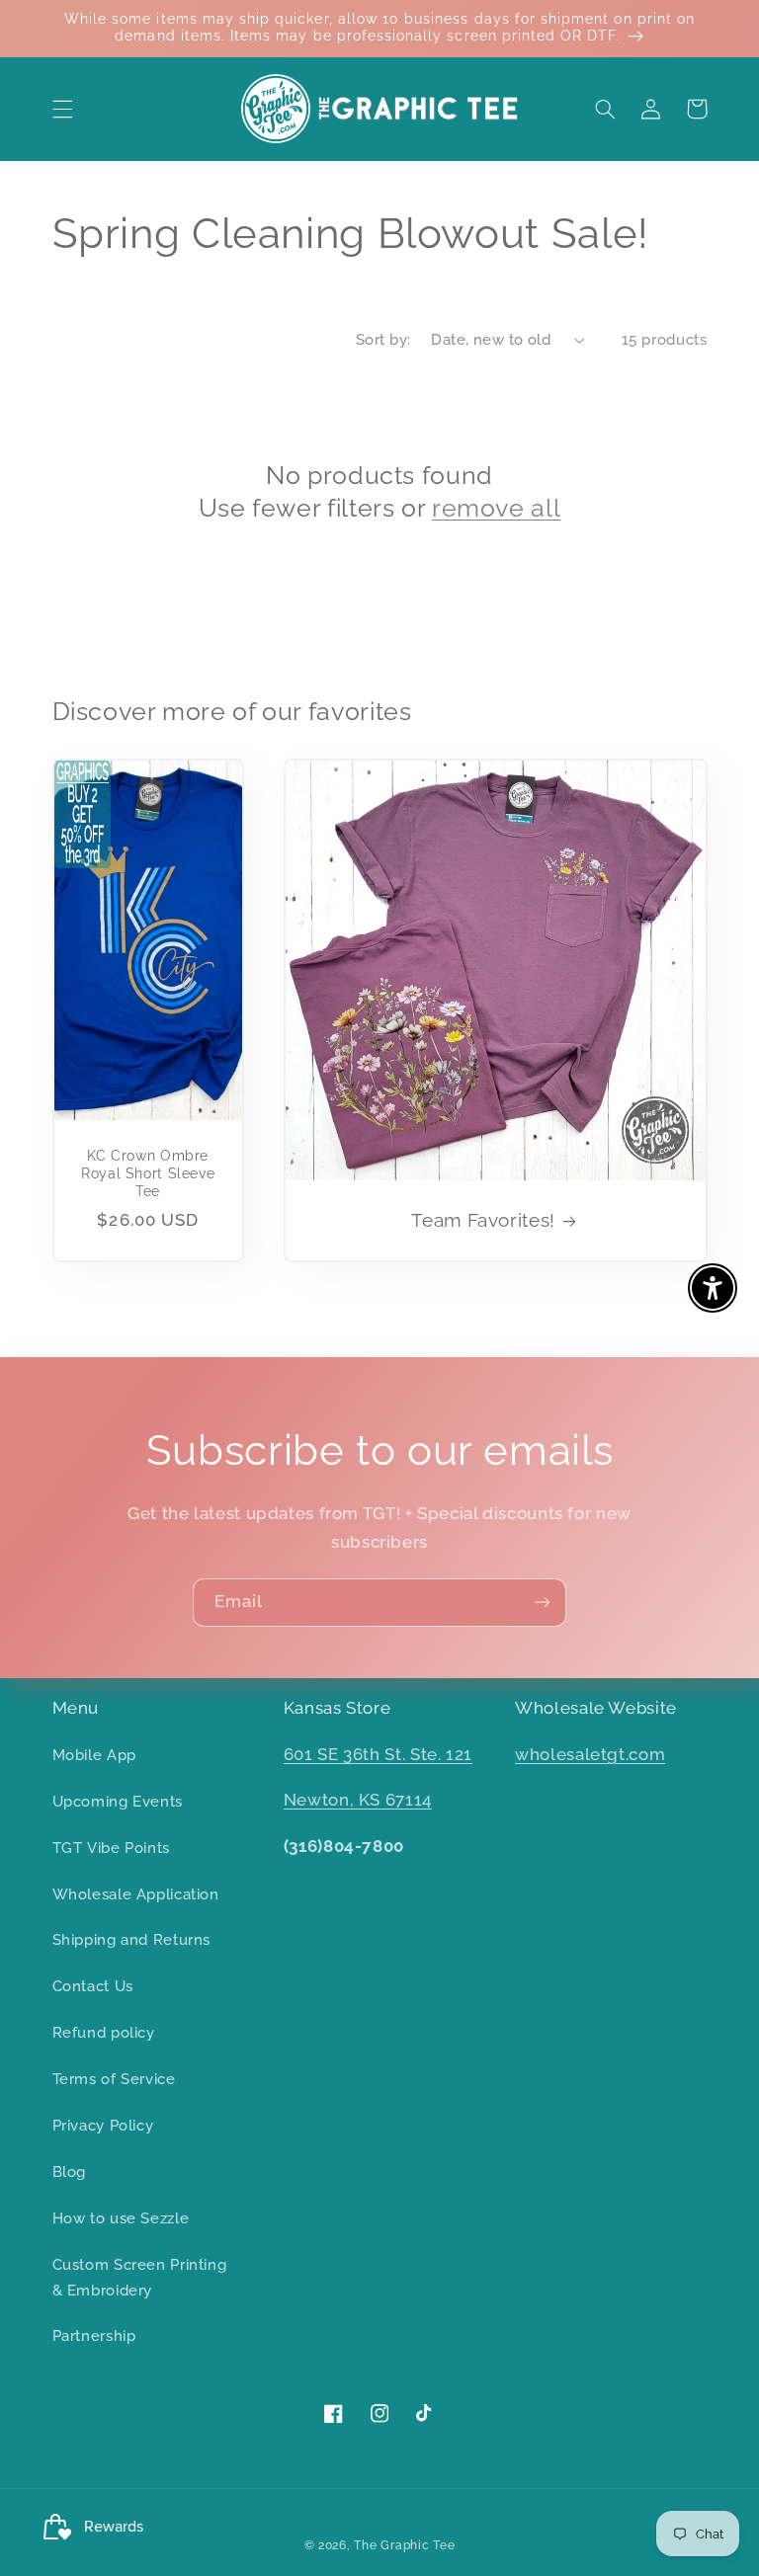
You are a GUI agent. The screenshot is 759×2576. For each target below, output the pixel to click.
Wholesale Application (136, 1894)
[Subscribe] (543, 1603)
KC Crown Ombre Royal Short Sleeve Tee (148, 1173)
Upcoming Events (118, 1801)
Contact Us (93, 1986)
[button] (62, 109)
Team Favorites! (483, 1220)
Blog (70, 2172)
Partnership (94, 2335)
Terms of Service (114, 2079)
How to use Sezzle (121, 2218)
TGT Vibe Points (111, 1848)
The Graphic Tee (404, 2545)
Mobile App (94, 1755)
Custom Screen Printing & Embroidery (140, 2277)
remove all (496, 508)
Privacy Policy (103, 2125)
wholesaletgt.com (590, 1754)
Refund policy (104, 2032)
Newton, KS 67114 (358, 1800)
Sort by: (383, 339)
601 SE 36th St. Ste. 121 (378, 1754)
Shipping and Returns (132, 1939)
